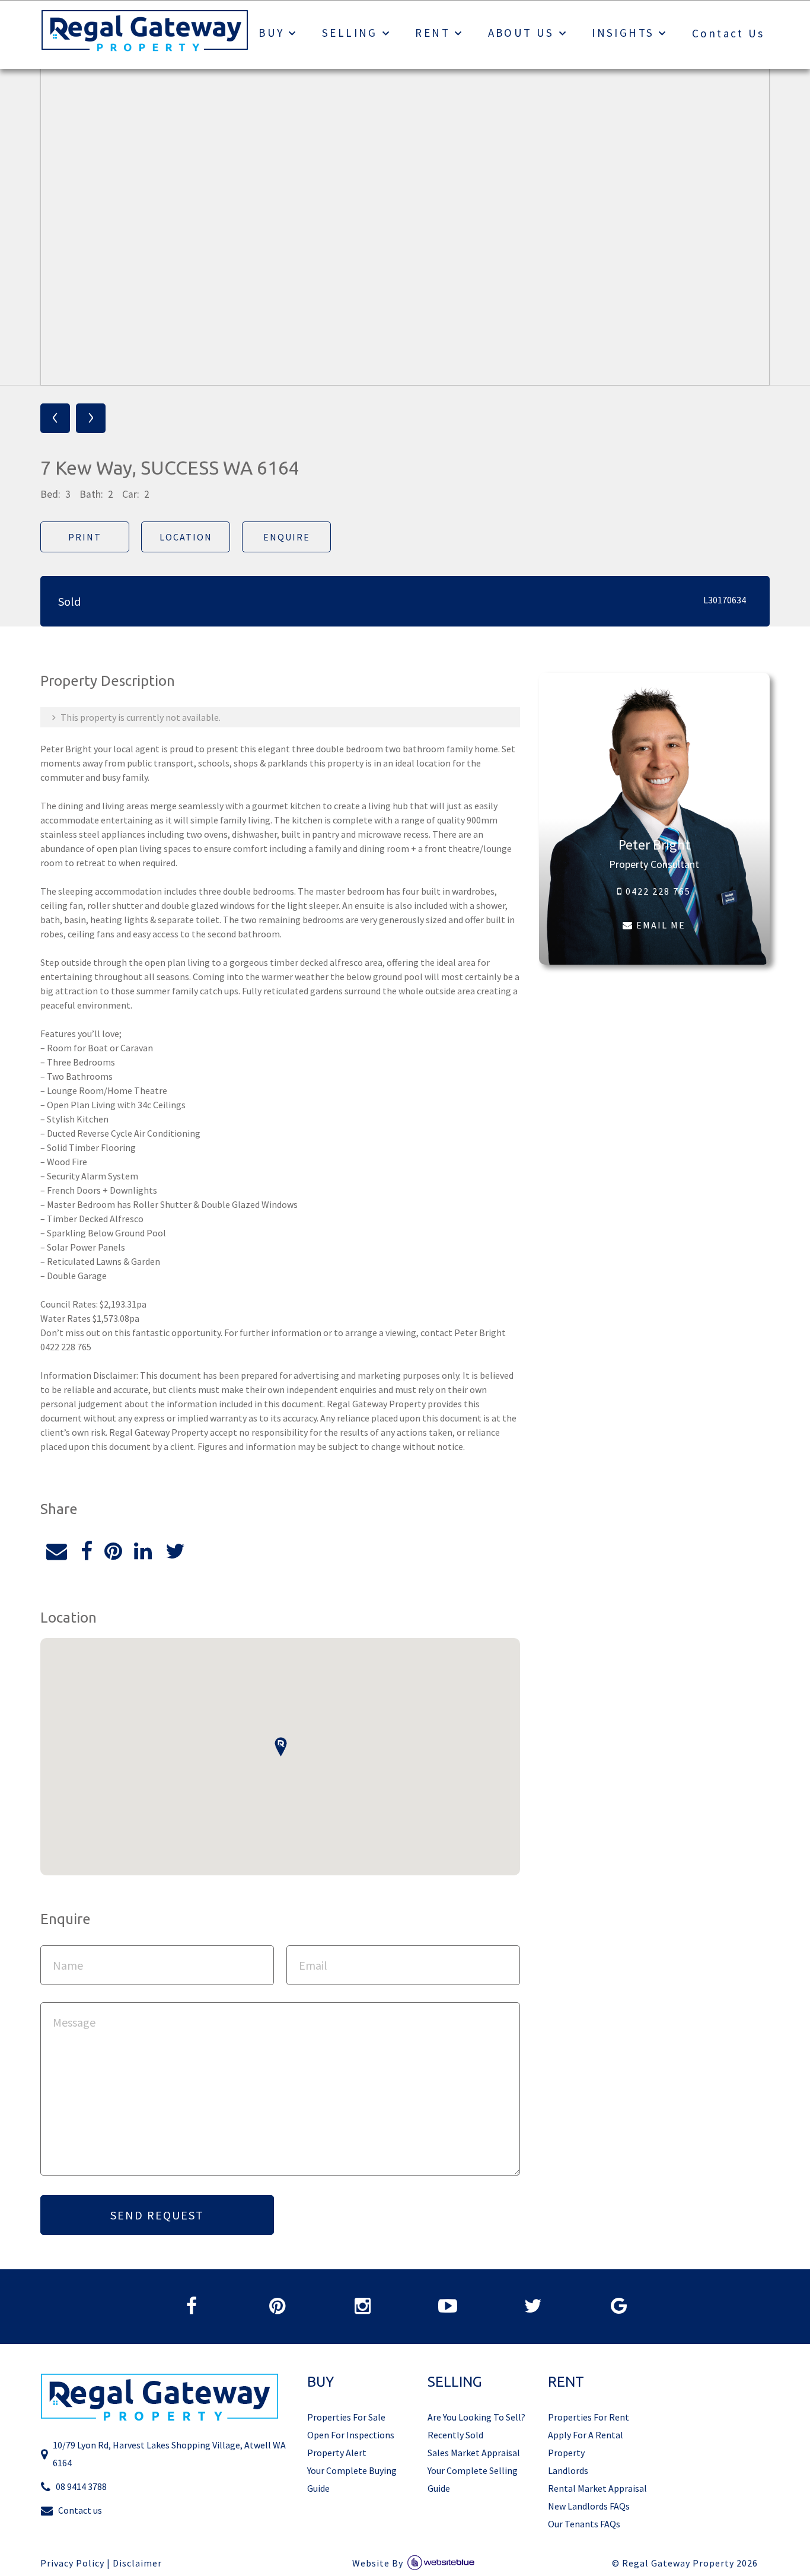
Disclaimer (137, 2563)
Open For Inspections (351, 2435)
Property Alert (337, 2453)
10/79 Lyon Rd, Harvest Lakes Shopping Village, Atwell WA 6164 (169, 2454)
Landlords (568, 2470)
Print (85, 537)
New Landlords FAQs (589, 2506)
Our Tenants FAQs (584, 2524)
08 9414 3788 (81, 2486)
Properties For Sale (346, 2417)
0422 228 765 (657, 891)
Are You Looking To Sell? (476, 2417)
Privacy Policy (72, 2563)
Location (186, 537)
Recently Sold (455, 2435)
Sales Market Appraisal (474, 2453)
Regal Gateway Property (690, 2563)
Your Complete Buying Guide (352, 2479)
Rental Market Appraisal (597, 2488)
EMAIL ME (659, 925)
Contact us (80, 2510)
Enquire (287, 537)
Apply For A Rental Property (586, 2444)
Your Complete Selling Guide (473, 2479)
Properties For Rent (589, 2417)
